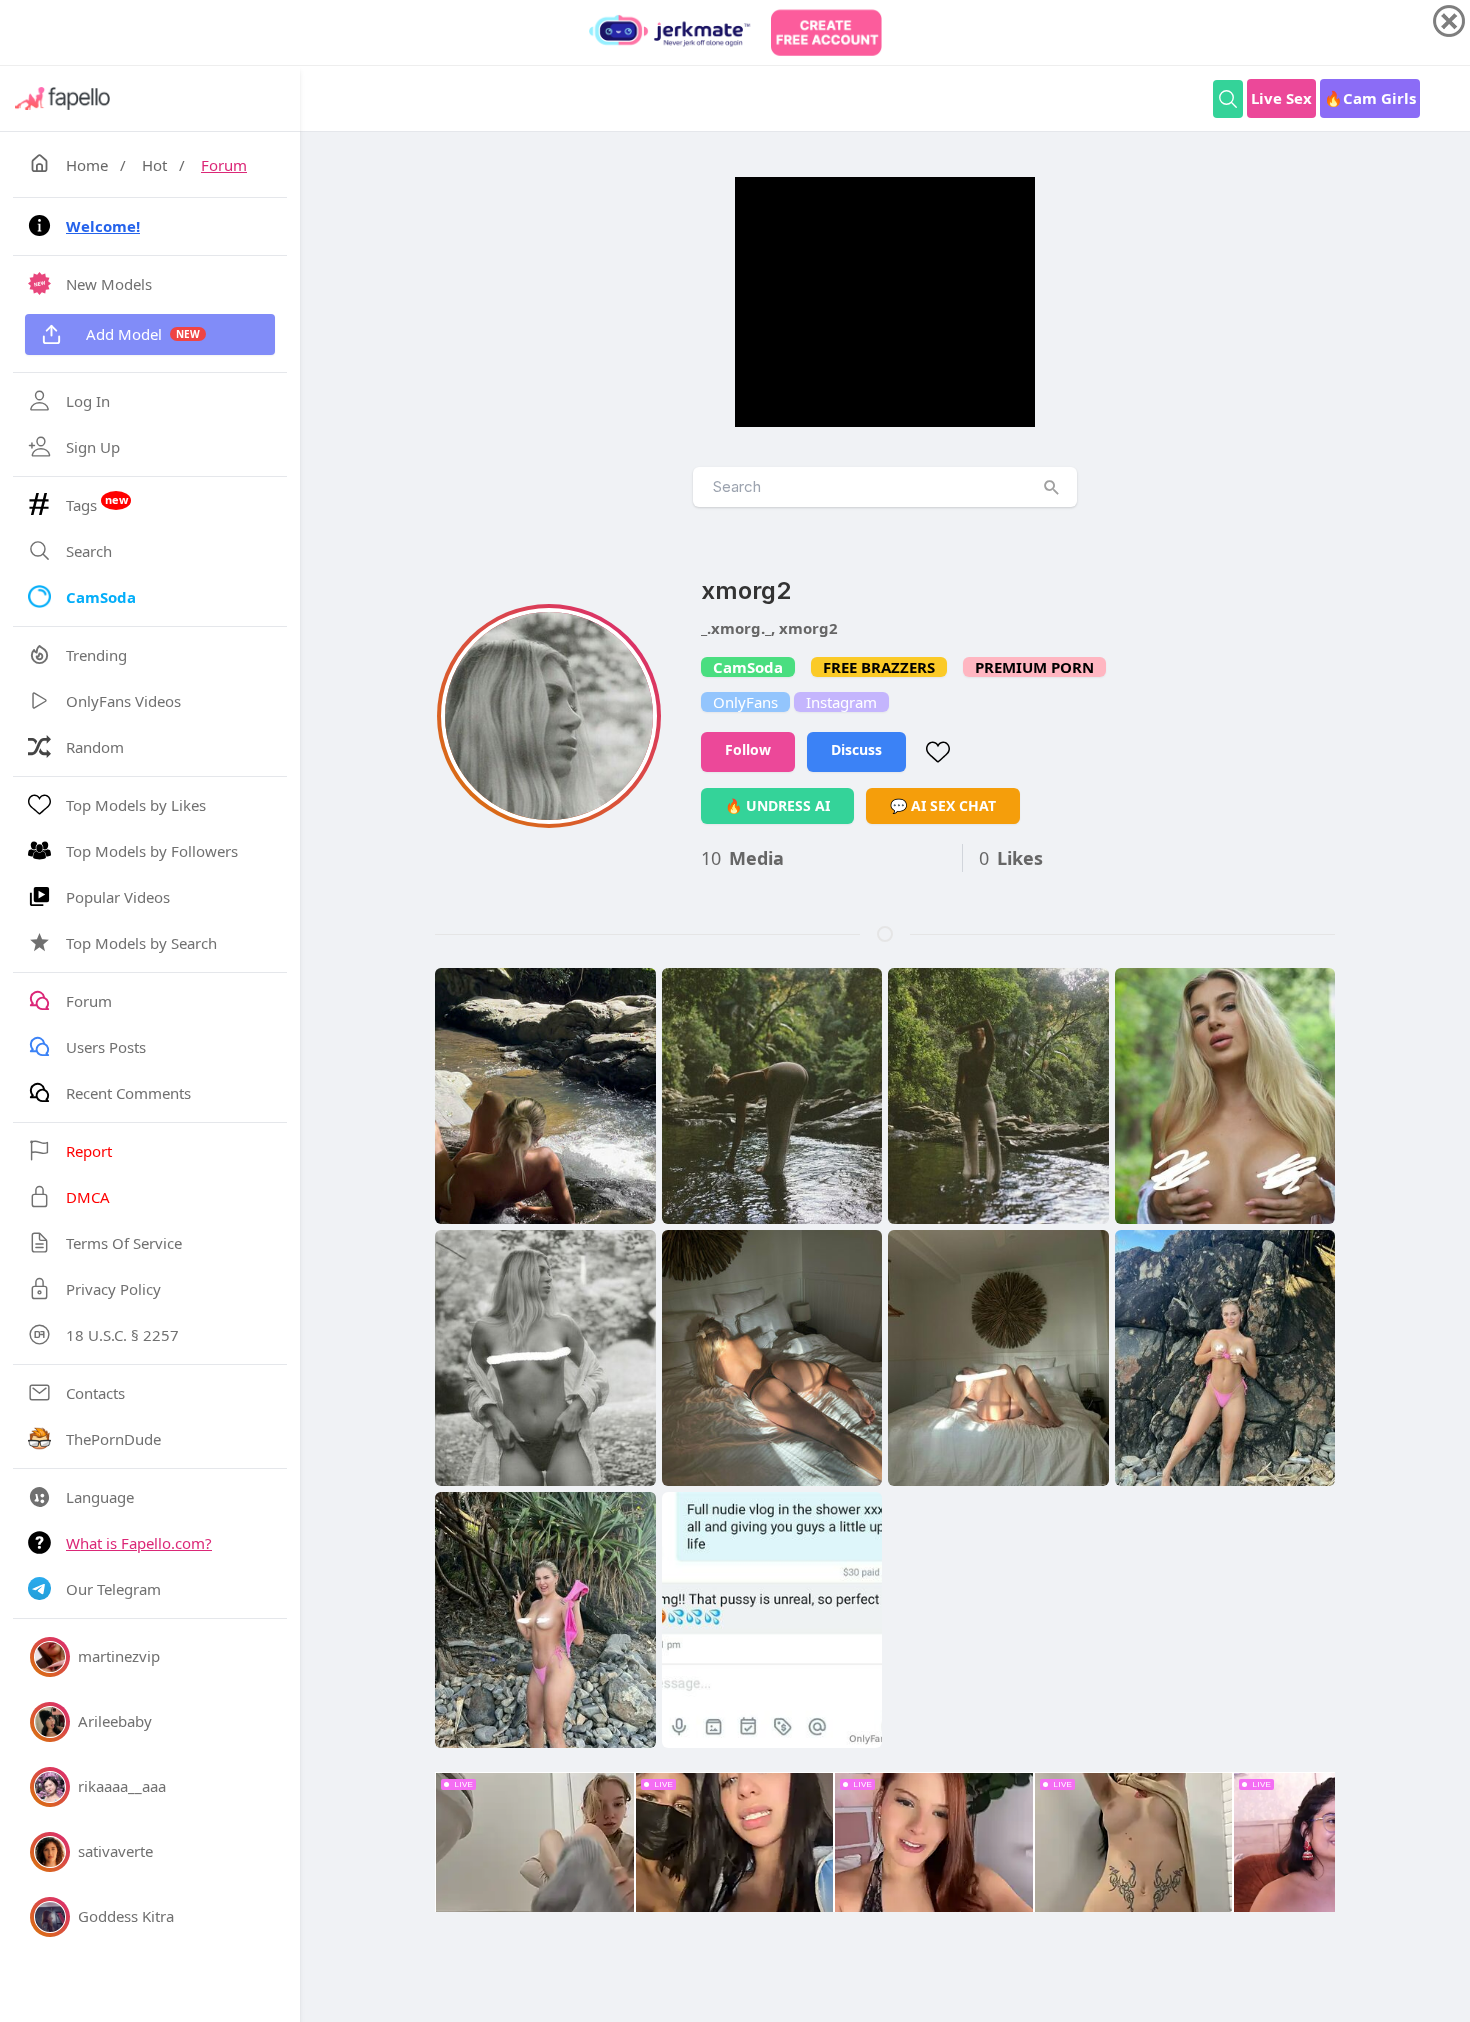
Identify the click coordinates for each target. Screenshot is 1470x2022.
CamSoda (748, 667)
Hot (154, 165)
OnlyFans (745, 702)
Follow (748, 749)
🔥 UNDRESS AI (777, 805)
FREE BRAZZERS (879, 667)
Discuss (856, 749)
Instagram (841, 702)
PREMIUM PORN (1034, 667)
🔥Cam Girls (1370, 98)
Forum (224, 165)
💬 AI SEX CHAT (943, 805)
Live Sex (1281, 98)
